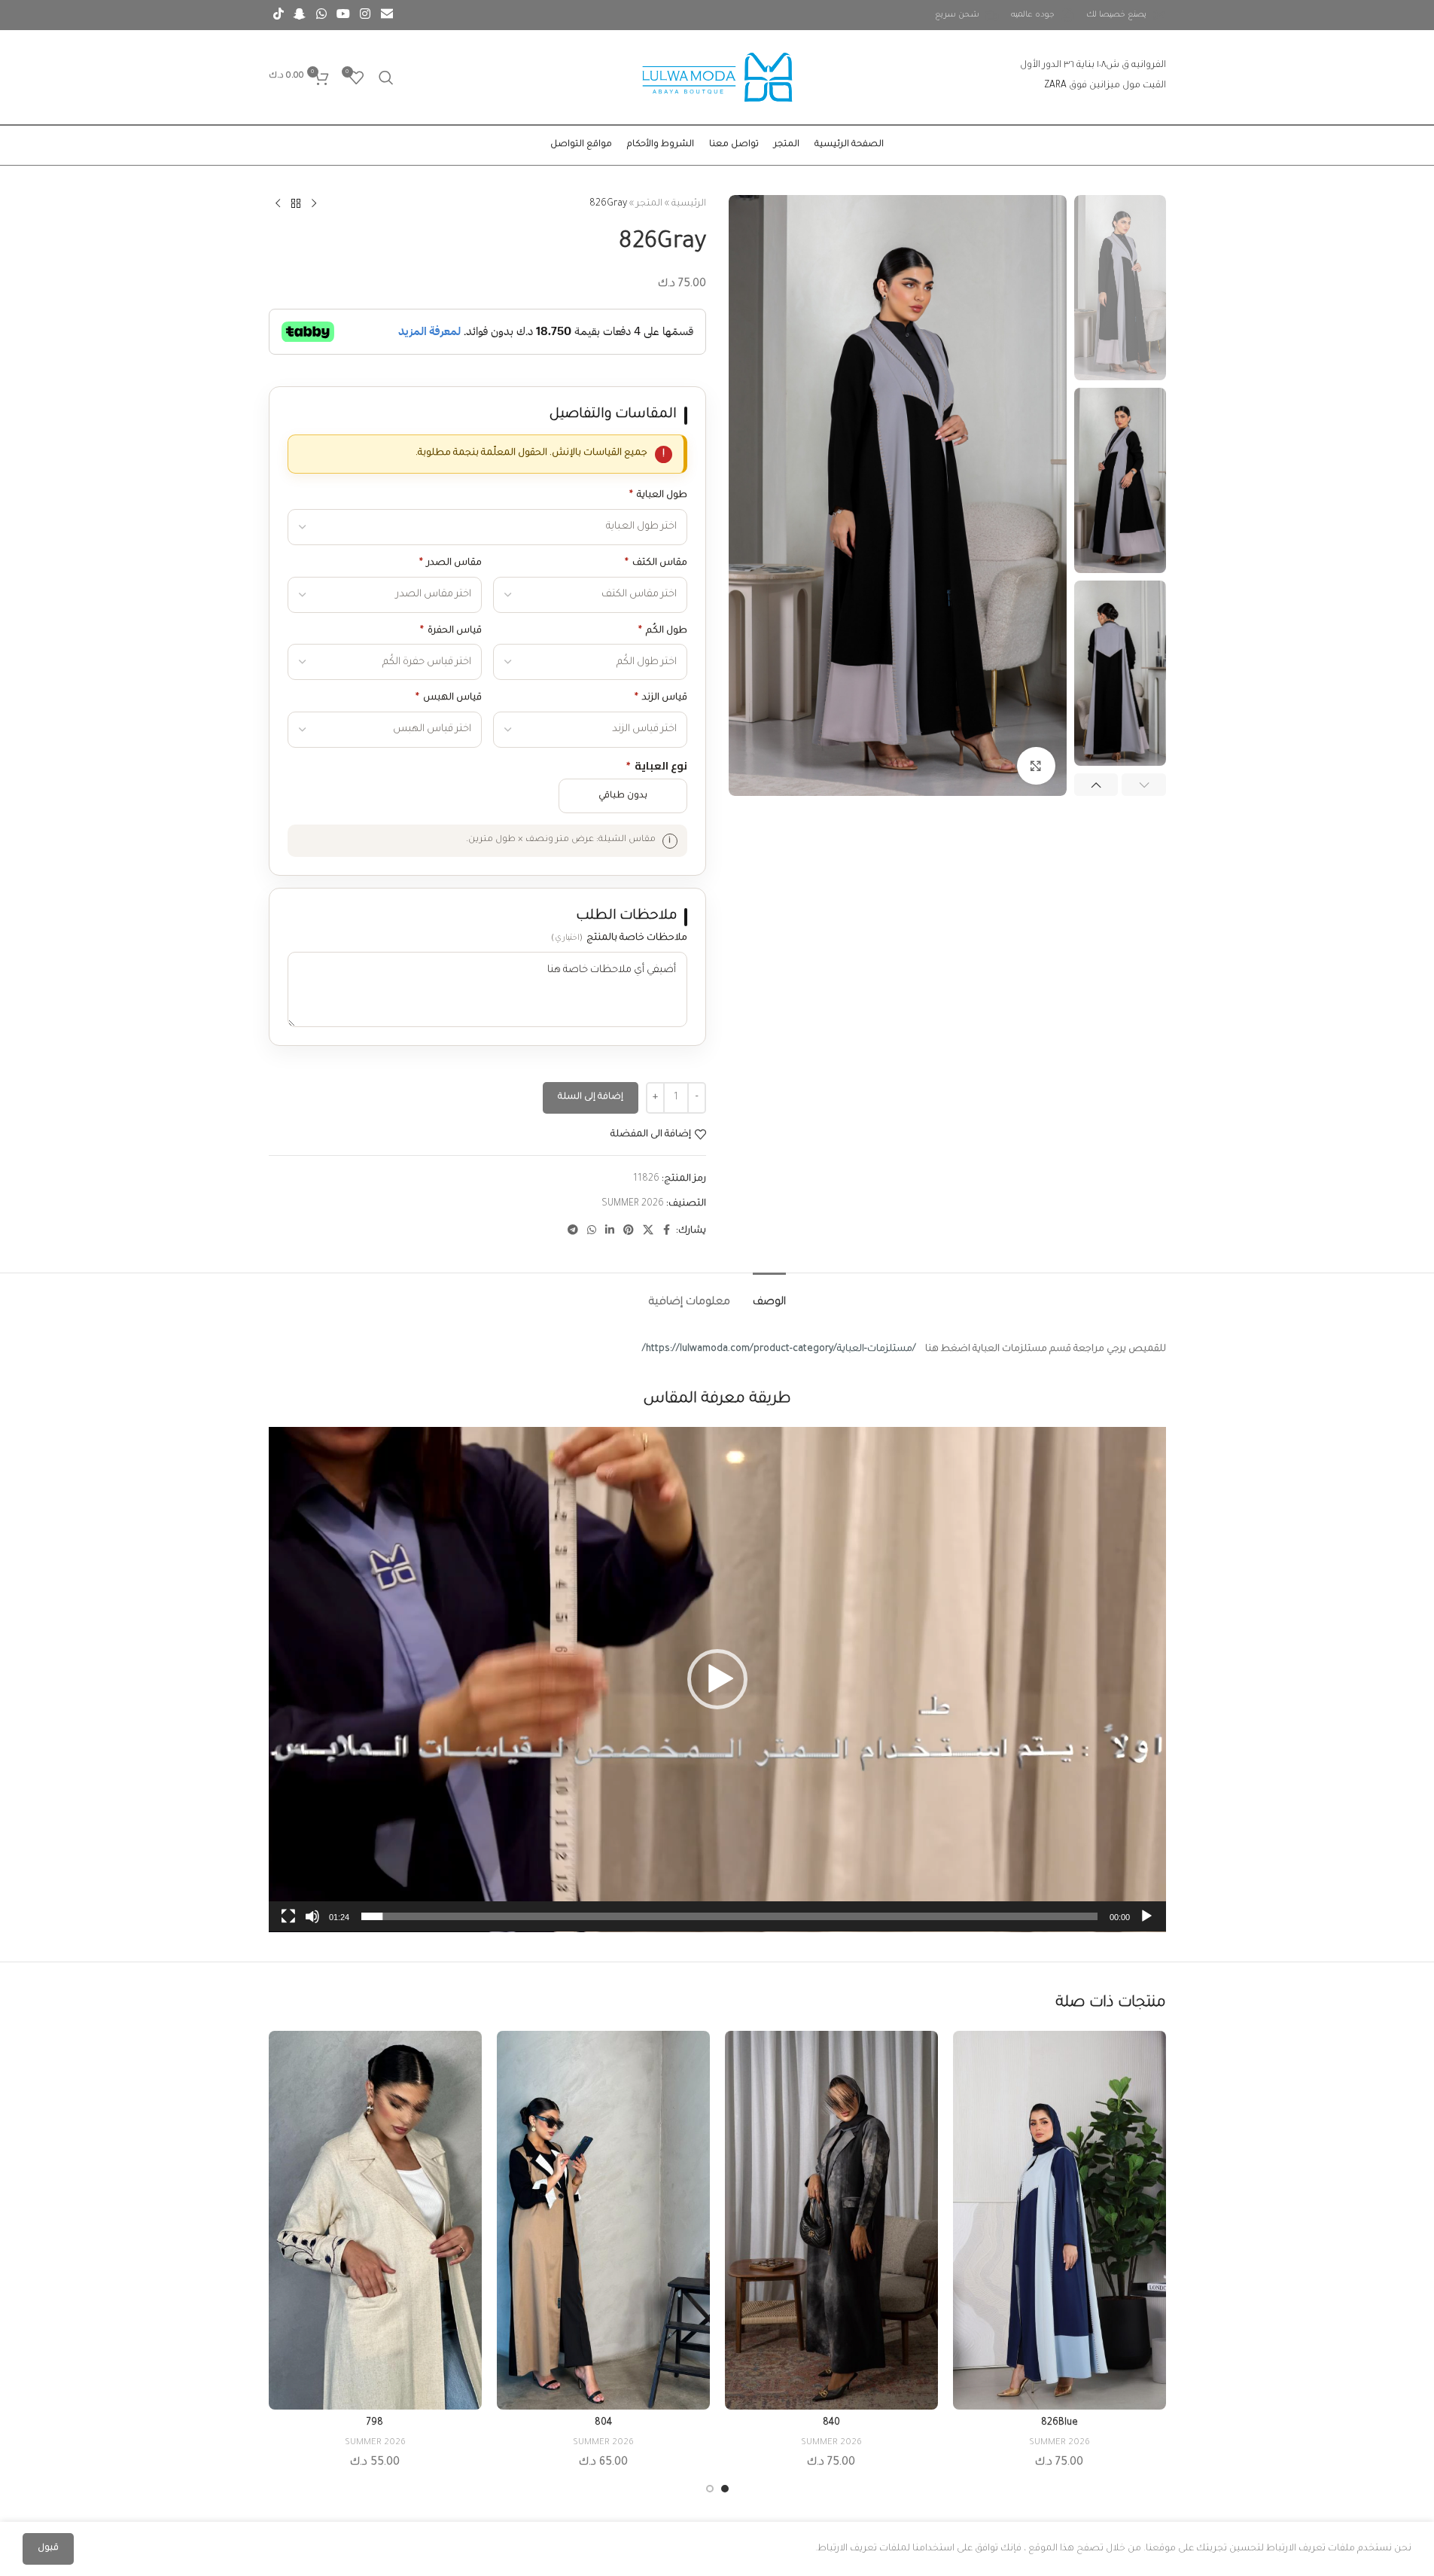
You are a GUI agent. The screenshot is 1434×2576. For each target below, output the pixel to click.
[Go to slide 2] (710, 2489)
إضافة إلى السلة (591, 1097)
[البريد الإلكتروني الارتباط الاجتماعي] (387, 15)
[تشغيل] (1146, 1925)
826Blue (1060, 2423)
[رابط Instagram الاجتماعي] (365, 15)
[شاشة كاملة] (288, 1925)
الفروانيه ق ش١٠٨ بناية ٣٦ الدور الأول (1093, 66)
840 (831, 2423)
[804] (603, 2220)
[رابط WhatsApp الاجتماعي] (321, 15)
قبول (48, 2549)
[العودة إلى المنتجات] (296, 204)
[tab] (769, 1296)
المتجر (649, 204)
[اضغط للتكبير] (1036, 766)
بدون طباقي (623, 796)
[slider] (729, 1916)
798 (375, 2423)
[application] (717, 1680)
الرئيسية (689, 204)
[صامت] (312, 1925)
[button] (1144, 785)
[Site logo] (717, 78)
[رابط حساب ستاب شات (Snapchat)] (300, 15)
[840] (831, 2220)
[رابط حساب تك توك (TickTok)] (279, 15)
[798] (375, 2220)
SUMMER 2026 (633, 1204)
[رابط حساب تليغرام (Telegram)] (573, 1231)
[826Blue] (1060, 2220)
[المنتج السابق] (314, 204)
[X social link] (648, 1231)
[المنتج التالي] (278, 204)
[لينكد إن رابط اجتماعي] (610, 1231)
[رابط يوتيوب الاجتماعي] (343, 15)
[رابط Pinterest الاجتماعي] (629, 1231)
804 (603, 2423)
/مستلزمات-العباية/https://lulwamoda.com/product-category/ (779, 1349)
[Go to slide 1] (725, 2489)
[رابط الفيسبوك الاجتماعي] (667, 1231)
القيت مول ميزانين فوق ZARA (1105, 86)
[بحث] (386, 78)
